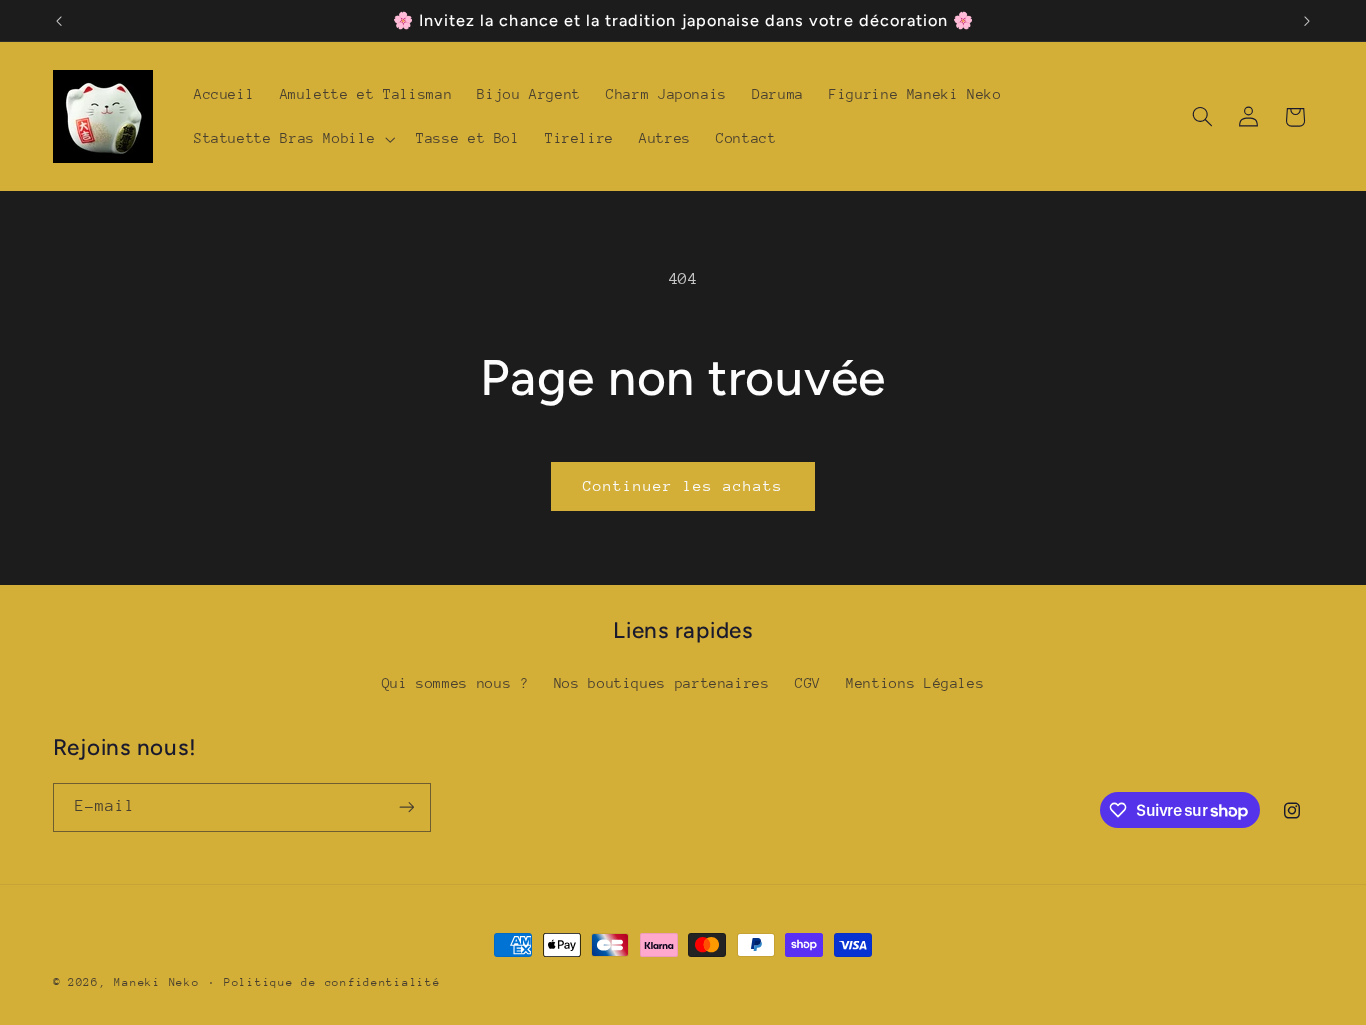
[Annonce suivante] (1307, 21)
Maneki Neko (156, 982)
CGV (808, 683)
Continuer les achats (683, 485)
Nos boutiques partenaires (662, 683)
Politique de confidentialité (332, 982)
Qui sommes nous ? (455, 683)
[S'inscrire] (406, 807)
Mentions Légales (915, 683)
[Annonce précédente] (59, 21)
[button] (292, 139)
